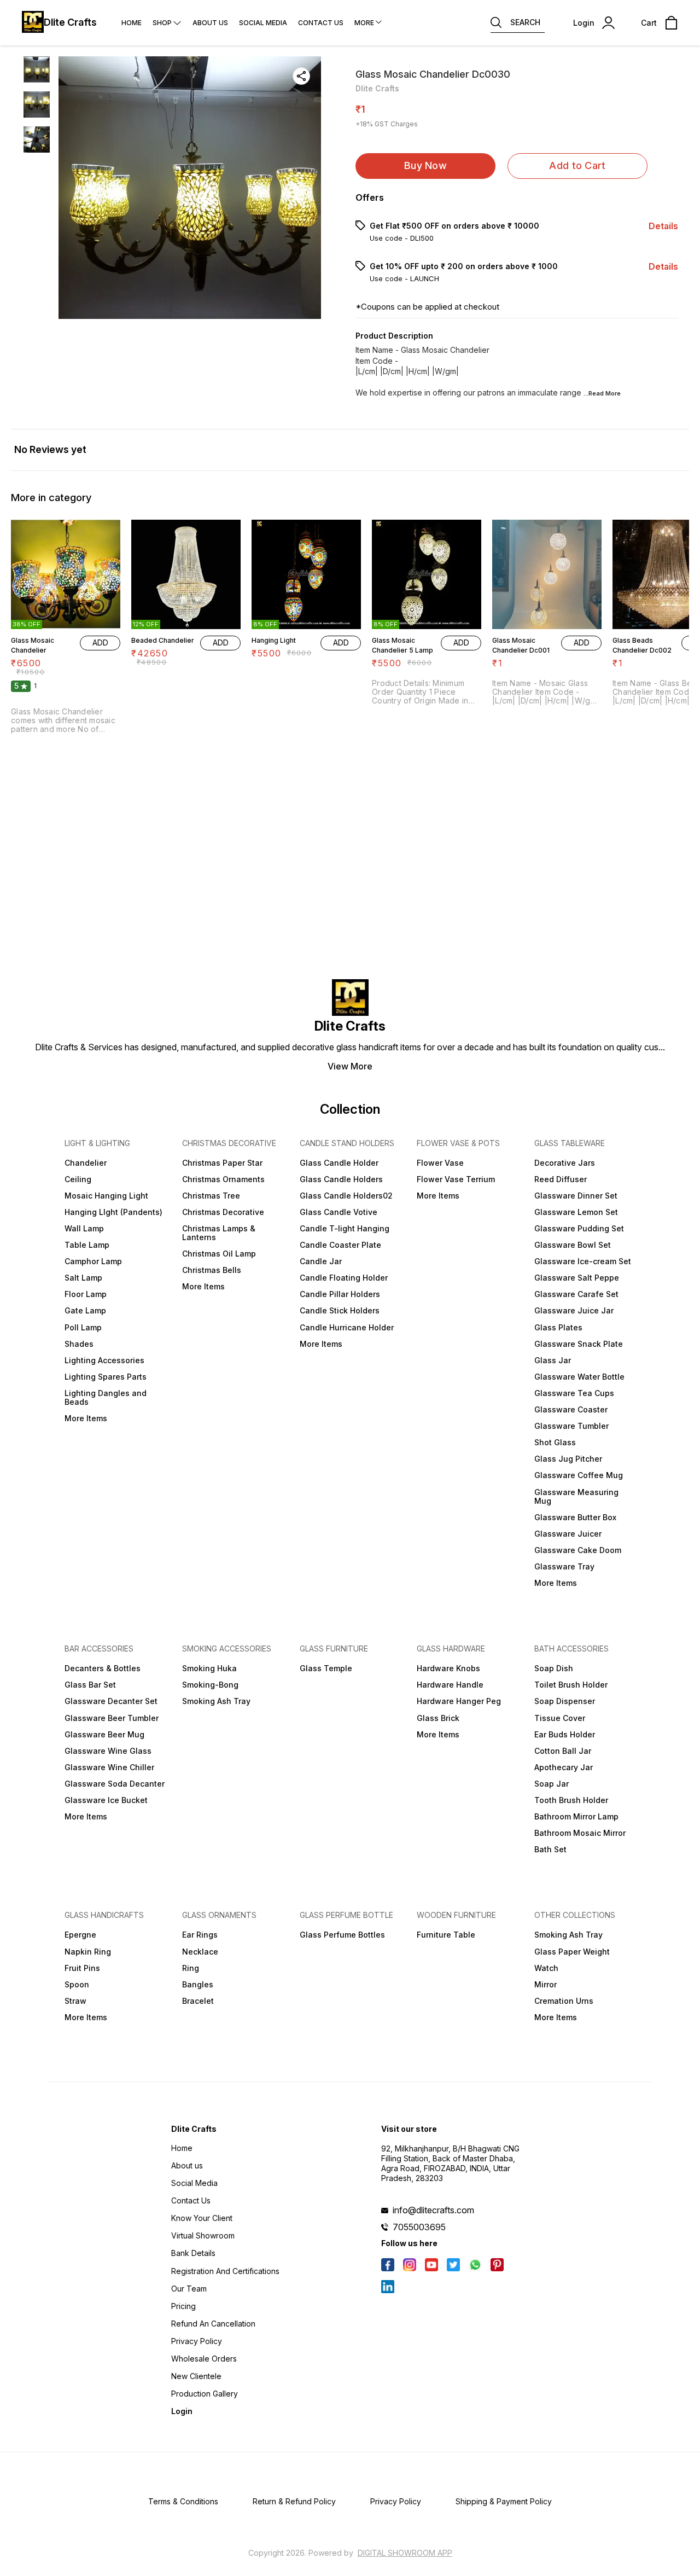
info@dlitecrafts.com (433, 2210)
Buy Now (425, 165)
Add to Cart (577, 165)
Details (663, 226)
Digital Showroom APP (405, 2553)
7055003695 (419, 2227)
